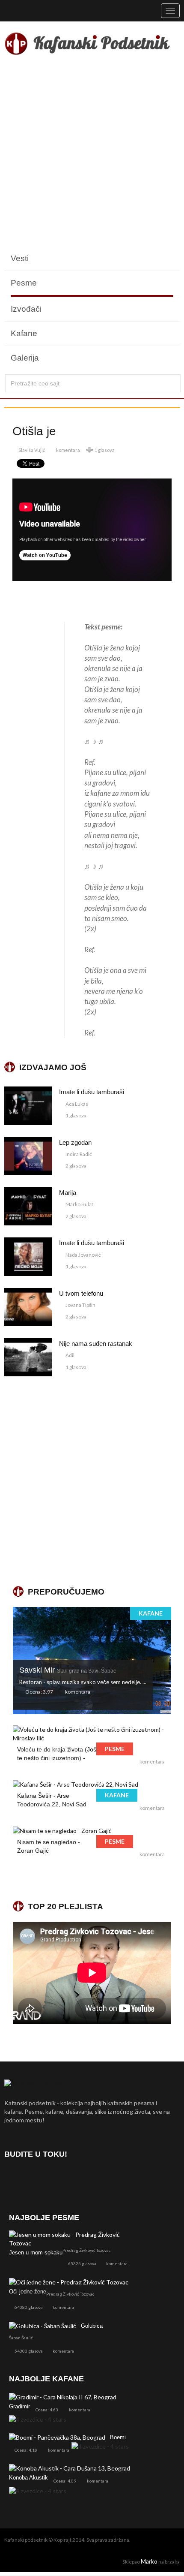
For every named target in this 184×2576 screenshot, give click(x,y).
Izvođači (26, 309)
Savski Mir (68, 1670)
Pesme (24, 283)
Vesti (20, 258)
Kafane (24, 333)
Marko (149, 2561)
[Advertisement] (92, 154)
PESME (115, 1749)
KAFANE (151, 1613)
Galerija (25, 358)
